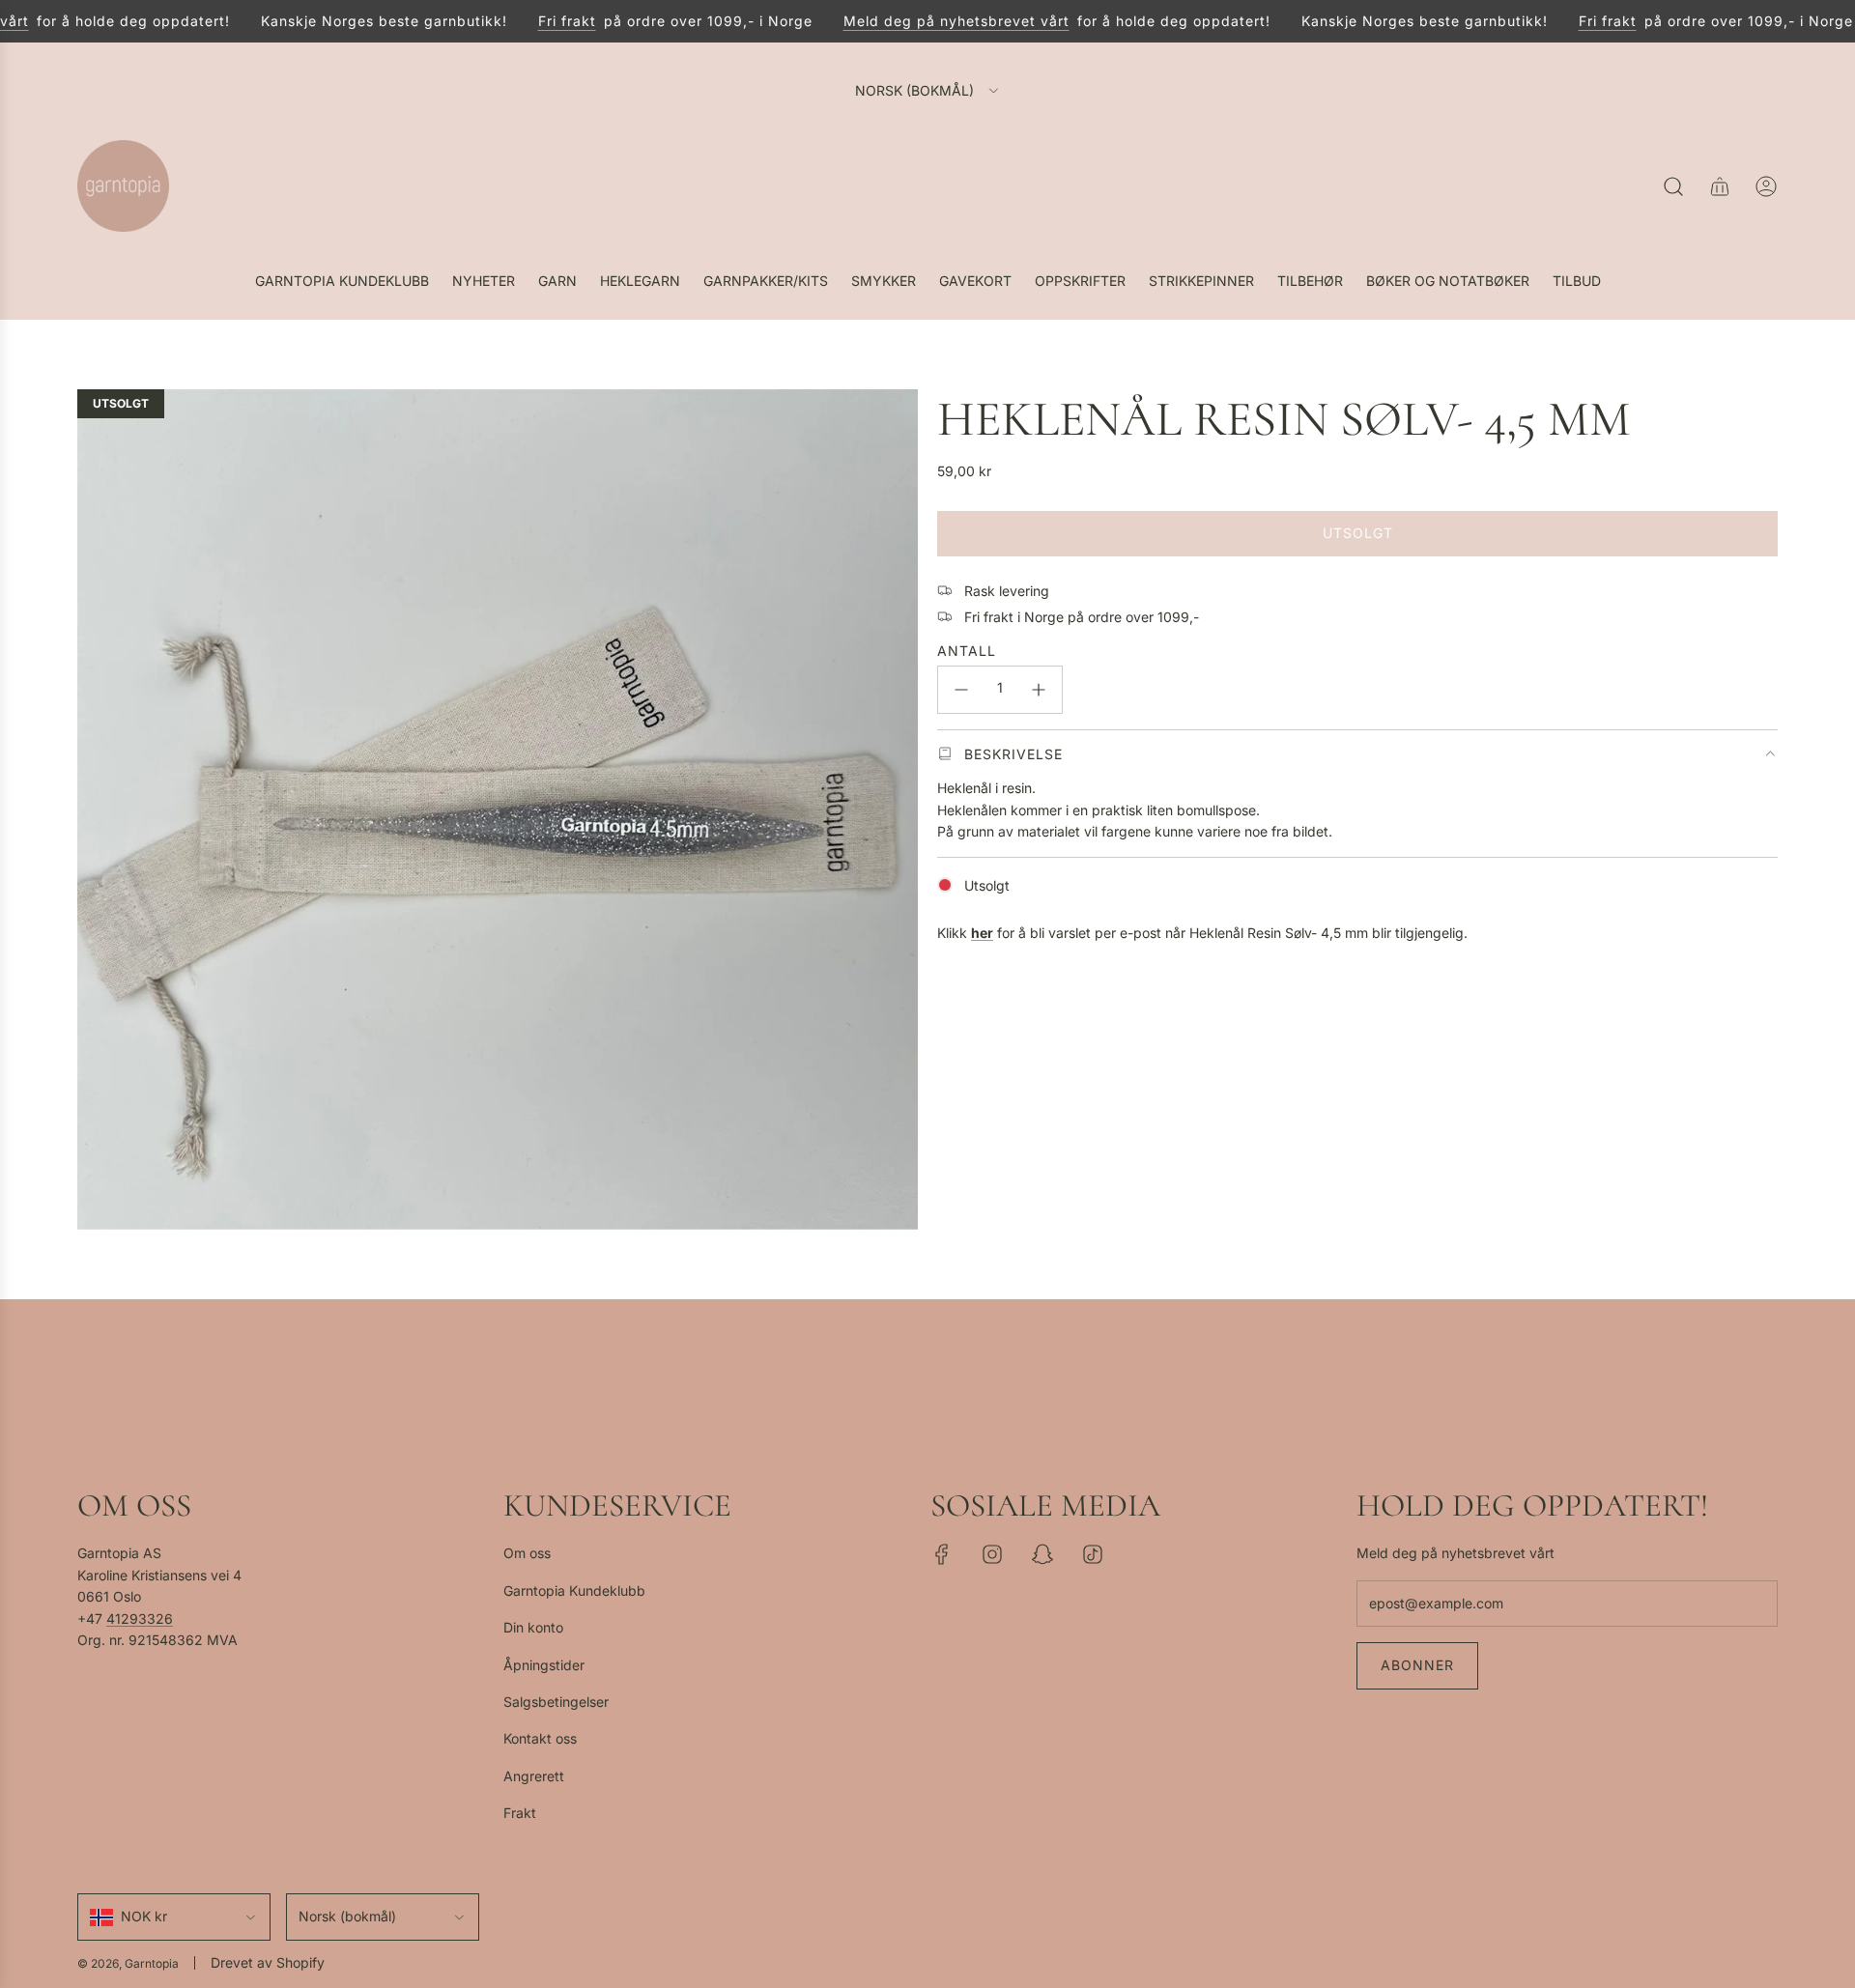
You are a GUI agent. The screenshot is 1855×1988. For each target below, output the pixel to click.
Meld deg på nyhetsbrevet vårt (936, 21)
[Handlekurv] (1720, 186)
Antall (967, 650)
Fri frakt (547, 21)
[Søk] (1673, 186)
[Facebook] (942, 1554)
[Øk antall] (1039, 690)
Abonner (1417, 1665)
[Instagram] (992, 1554)
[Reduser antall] (961, 690)
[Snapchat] (1042, 1554)
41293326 (140, 1619)
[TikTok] (1093, 1554)
